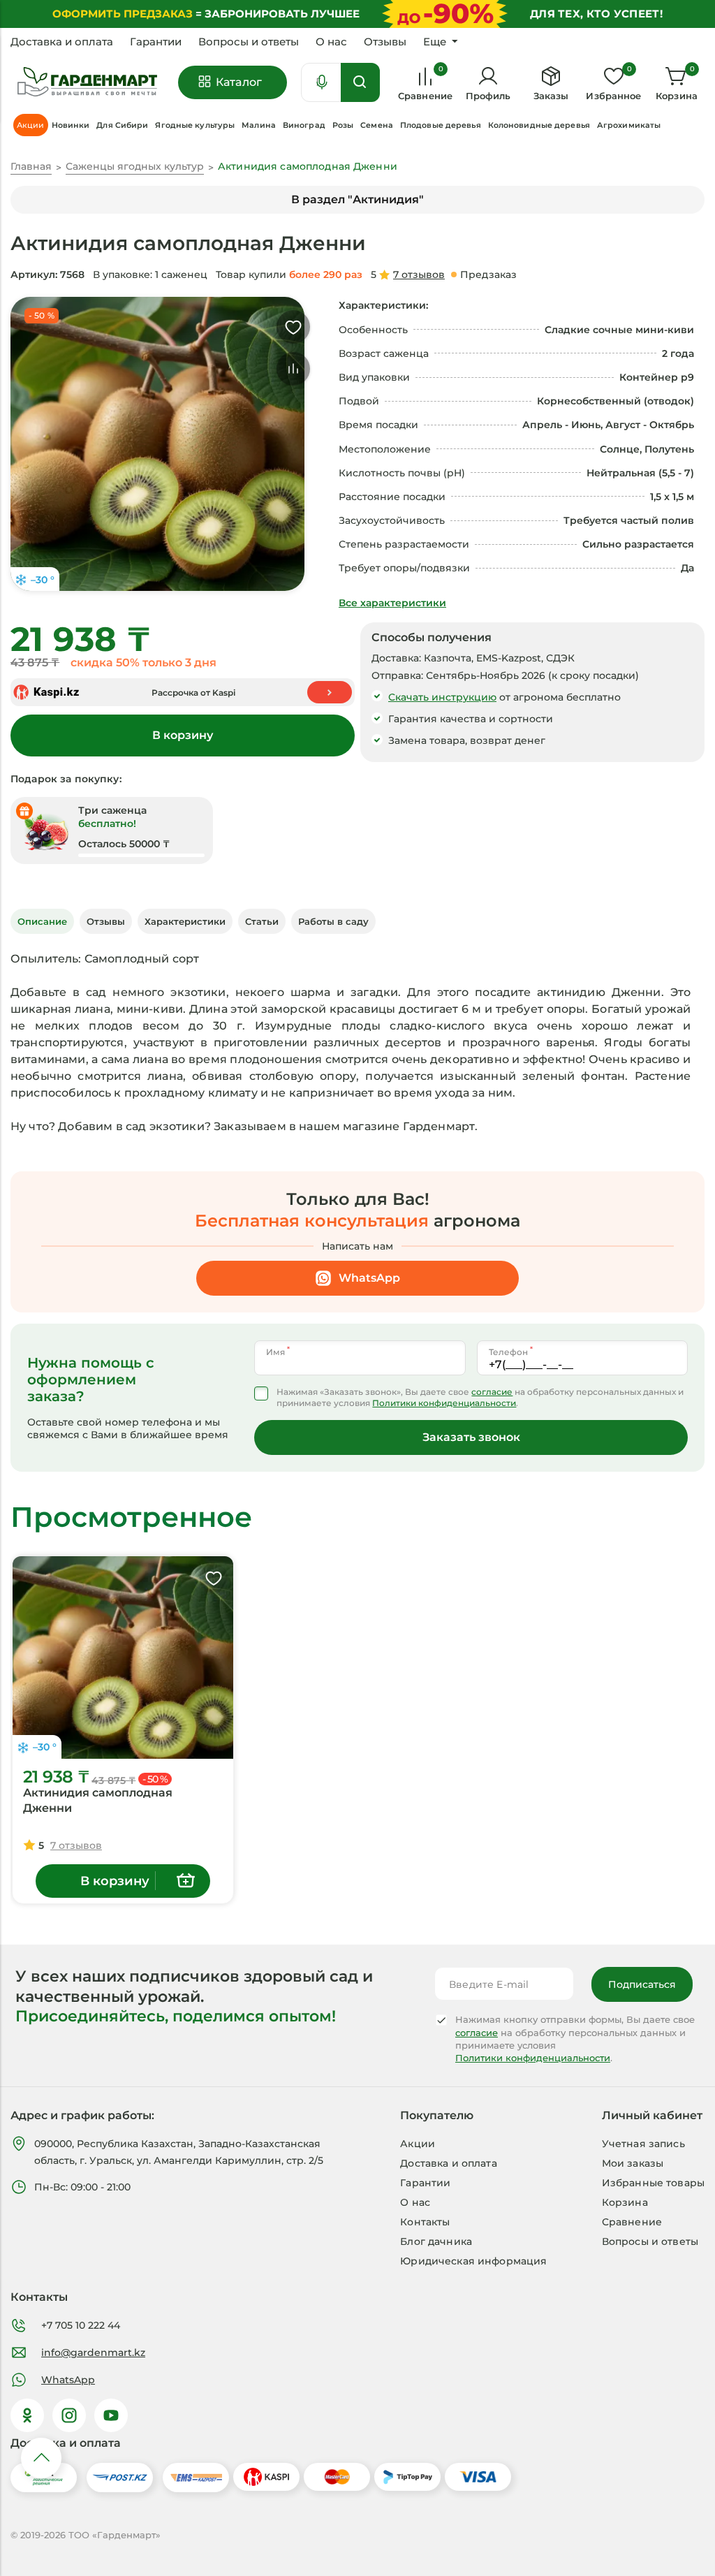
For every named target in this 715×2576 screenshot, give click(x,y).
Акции (418, 2144)
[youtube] (111, 2415)
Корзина (625, 2202)
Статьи (262, 921)
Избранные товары (653, 2183)
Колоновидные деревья (539, 125)
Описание (42, 921)
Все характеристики (392, 603)
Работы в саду (333, 921)
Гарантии (156, 42)
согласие (492, 1392)
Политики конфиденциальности (444, 1403)
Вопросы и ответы (249, 42)
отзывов (419, 275)
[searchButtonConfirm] (360, 82)
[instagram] (69, 2415)
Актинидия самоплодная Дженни (98, 1800)
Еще (435, 42)
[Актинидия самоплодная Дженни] (123, 1657)
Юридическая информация (473, 2261)
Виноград (304, 125)
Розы (343, 125)
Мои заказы (633, 2163)
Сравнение (632, 2222)
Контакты (425, 2222)
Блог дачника (436, 2241)
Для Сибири (122, 125)
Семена (377, 125)
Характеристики (185, 921)
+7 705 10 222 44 (81, 2325)
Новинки (71, 125)
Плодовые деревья (441, 125)
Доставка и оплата (62, 42)
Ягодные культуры (195, 125)
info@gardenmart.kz (93, 2352)
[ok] (27, 2415)
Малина (259, 125)
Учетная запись (643, 2144)
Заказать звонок (471, 1437)
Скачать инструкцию (442, 697)
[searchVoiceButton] (322, 82)
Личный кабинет (652, 2115)
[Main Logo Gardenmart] (87, 82)
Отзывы (385, 42)
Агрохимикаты (629, 125)
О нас (331, 42)
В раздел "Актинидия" (357, 199)
